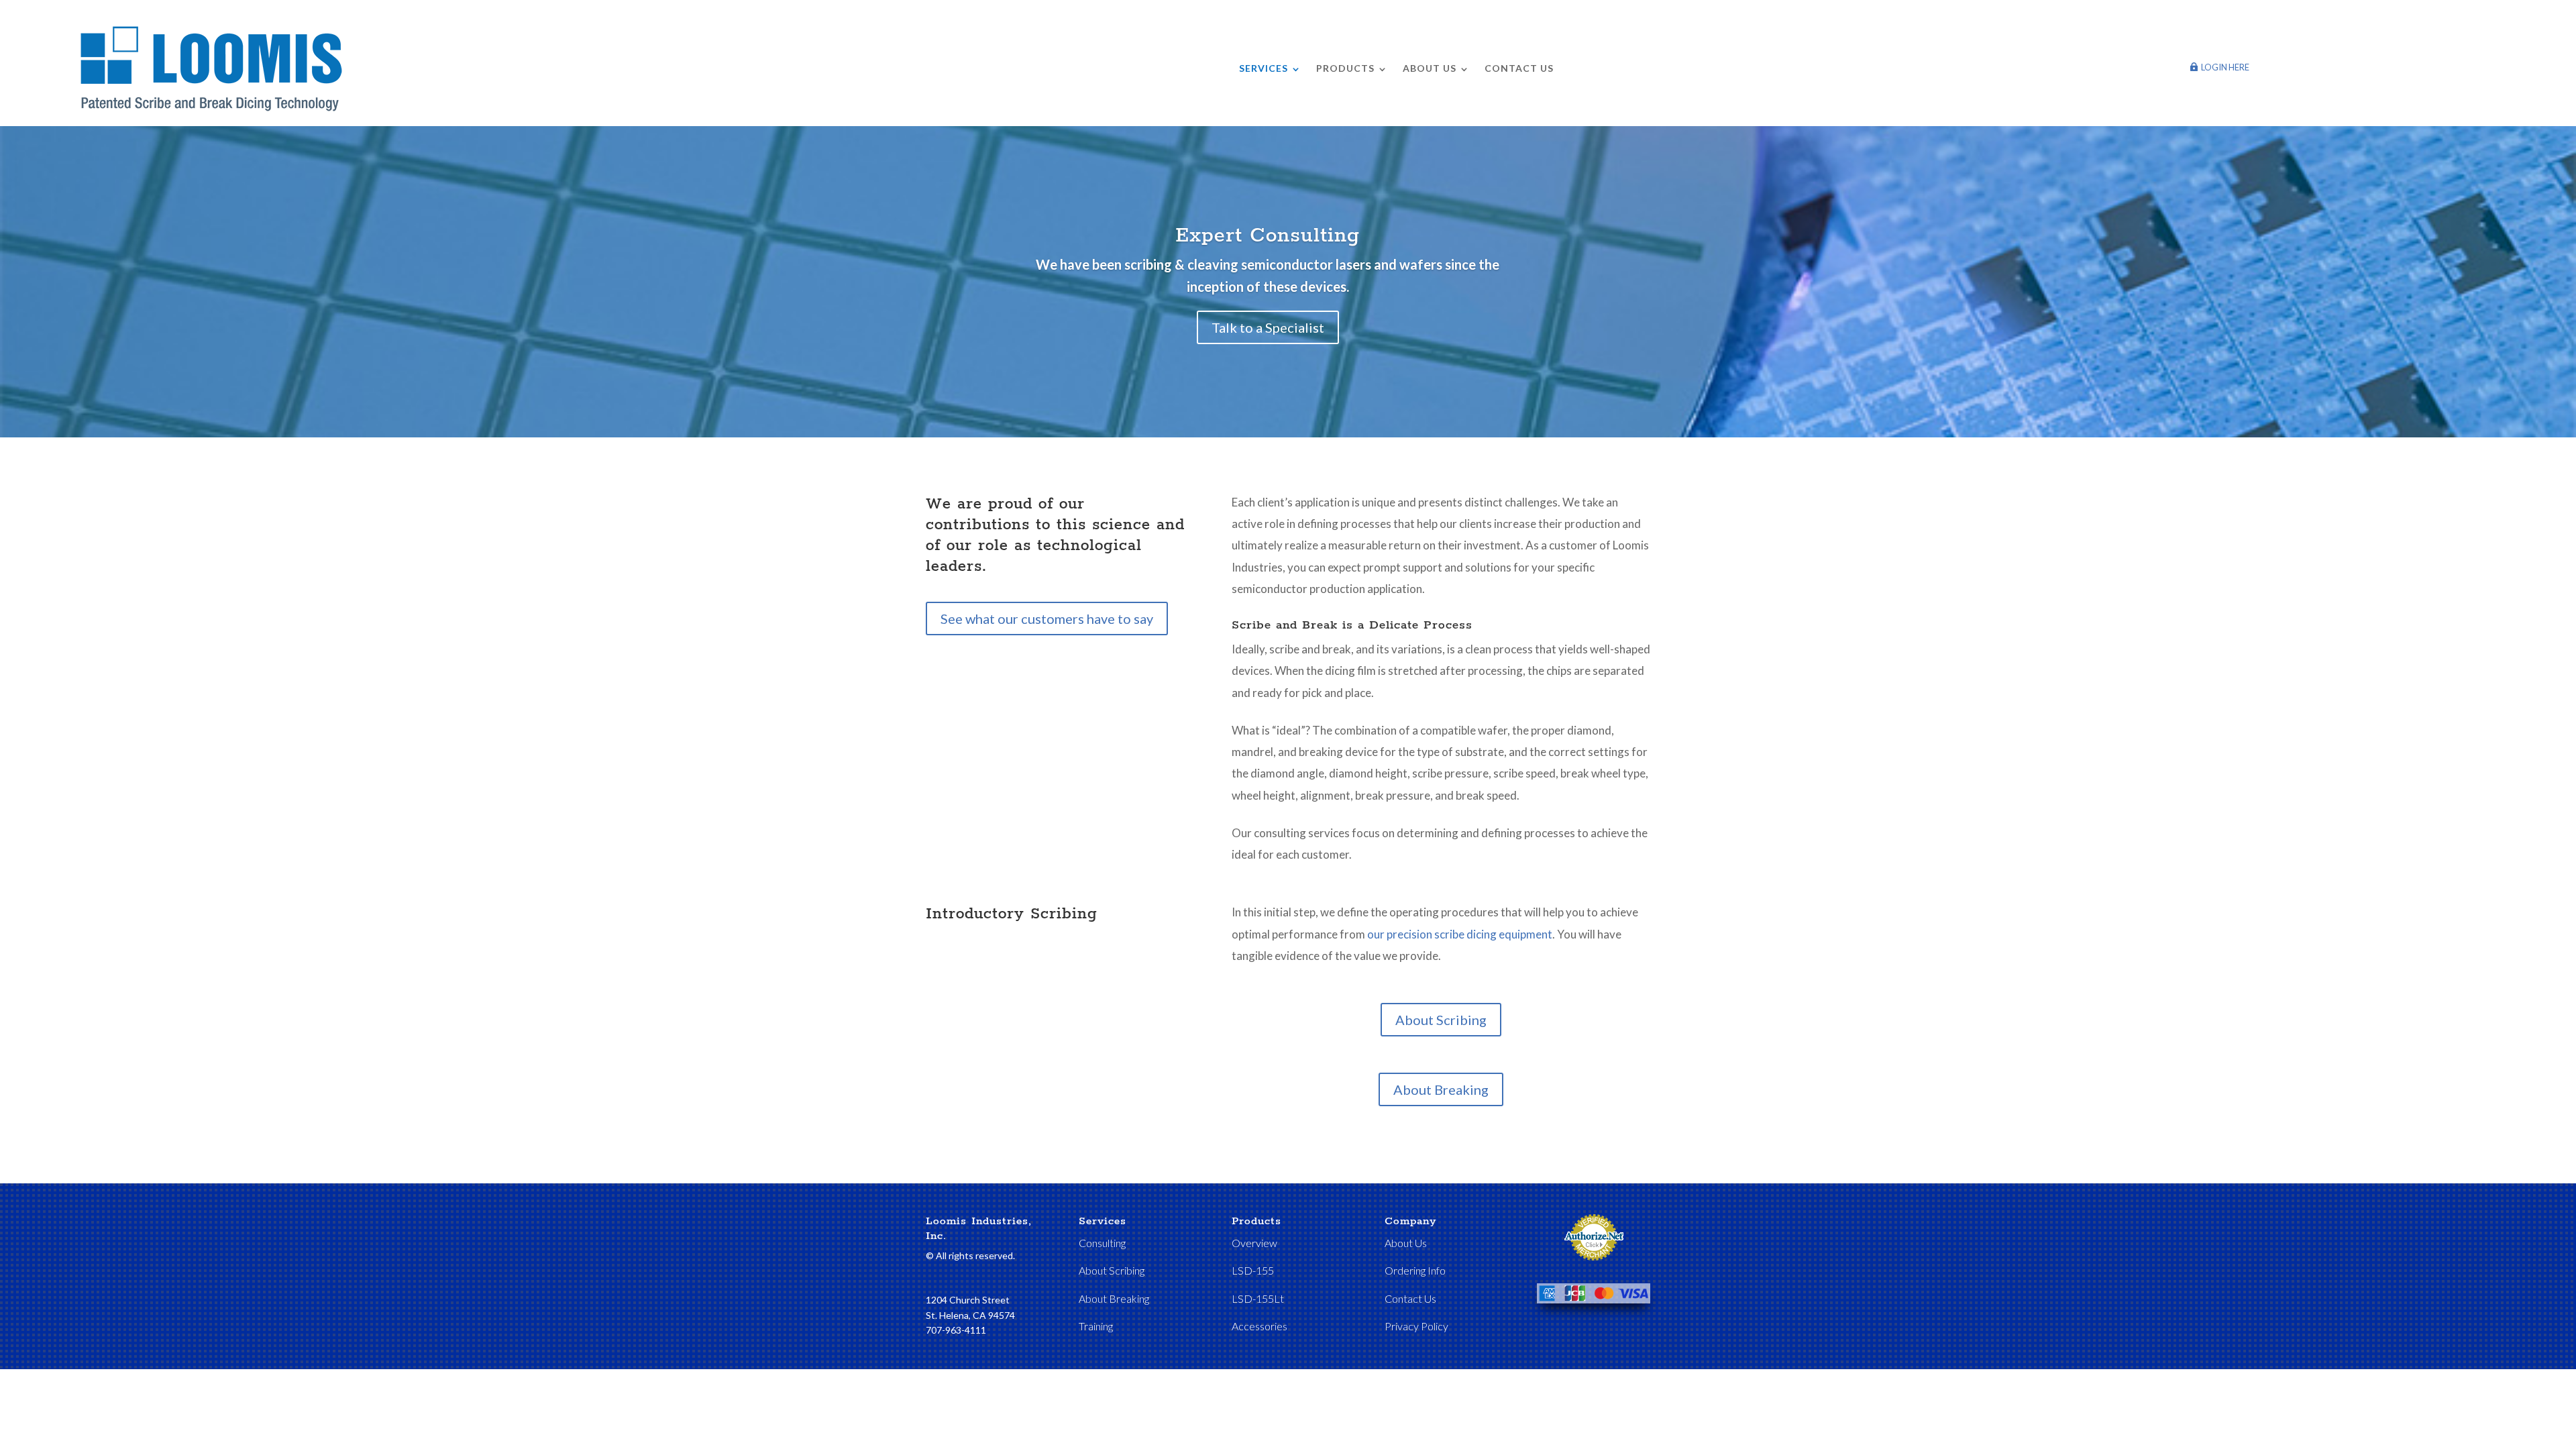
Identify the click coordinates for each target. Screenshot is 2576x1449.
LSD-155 (1253, 1270)
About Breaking (1441, 1089)
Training (1096, 1326)
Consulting (1102, 1243)
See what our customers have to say (1047, 619)
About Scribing (1441, 1020)
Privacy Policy (1416, 1326)
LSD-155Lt (1258, 1298)
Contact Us (1519, 68)
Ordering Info (1415, 1270)
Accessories (1259, 1326)
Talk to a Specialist (1268, 327)
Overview (1254, 1243)
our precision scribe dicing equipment (1460, 934)
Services (1264, 68)
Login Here (2225, 67)
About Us (1430, 68)
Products (1345, 68)
